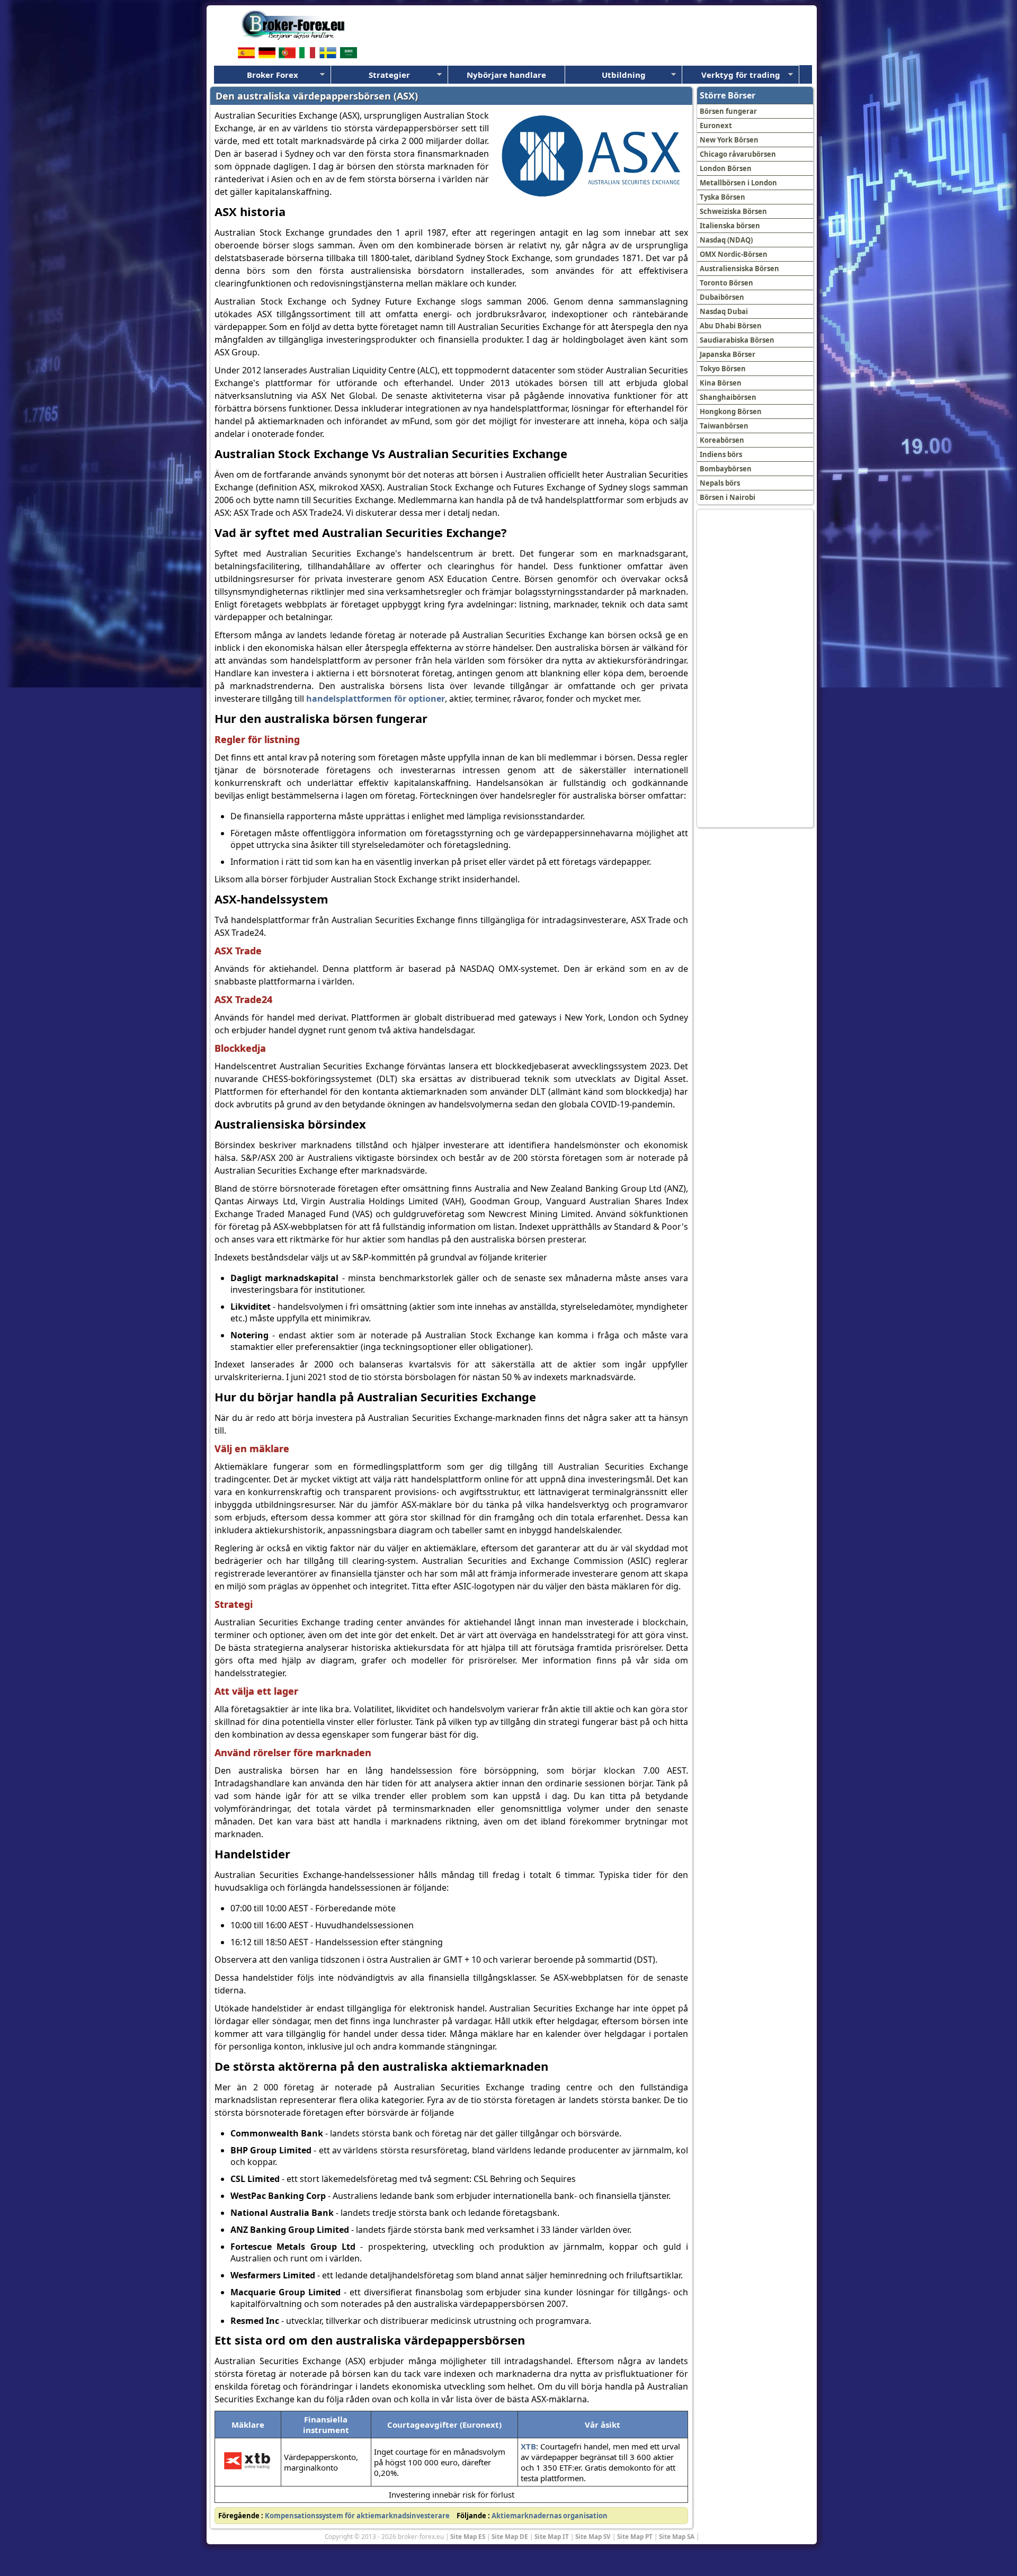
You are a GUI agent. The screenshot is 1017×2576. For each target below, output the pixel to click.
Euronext (716, 126)
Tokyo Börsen (723, 369)
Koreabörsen (722, 440)
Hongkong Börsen (731, 412)
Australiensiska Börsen (739, 269)
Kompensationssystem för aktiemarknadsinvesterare (357, 2516)
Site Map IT (552, 2536)
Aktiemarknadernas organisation (550, 2516)
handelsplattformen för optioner (376, 699)
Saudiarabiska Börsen (737, 340)
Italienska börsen (730, 226)
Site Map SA (677, 2536)
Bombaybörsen (726, 469)
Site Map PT (635, 2536)
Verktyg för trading (741, 75)
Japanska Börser (728, 354)
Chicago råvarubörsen (738, 154)
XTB (528, 2446)
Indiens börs (721, 454)
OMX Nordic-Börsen (734, 254)
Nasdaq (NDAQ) (726, 240)
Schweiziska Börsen (733, 211)
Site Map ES (468, 2536)
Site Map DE (510, 2536)
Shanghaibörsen (728, 397)
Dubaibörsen (722, 297)
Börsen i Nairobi (728, 497)
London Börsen (726, 168)
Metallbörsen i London (738, 183)
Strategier (389, 75)
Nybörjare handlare (506, 75)
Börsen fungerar (728, 111)
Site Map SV (593, 2536)
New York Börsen (729, 140)
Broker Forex (273, 75)
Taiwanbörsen (724, 426)
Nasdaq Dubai (724, 311)
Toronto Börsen (726, 283)
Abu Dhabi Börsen (731, 326)
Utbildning (624, 75)
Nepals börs (720, 483)
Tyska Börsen (722, 197)
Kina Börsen (721, 383)
